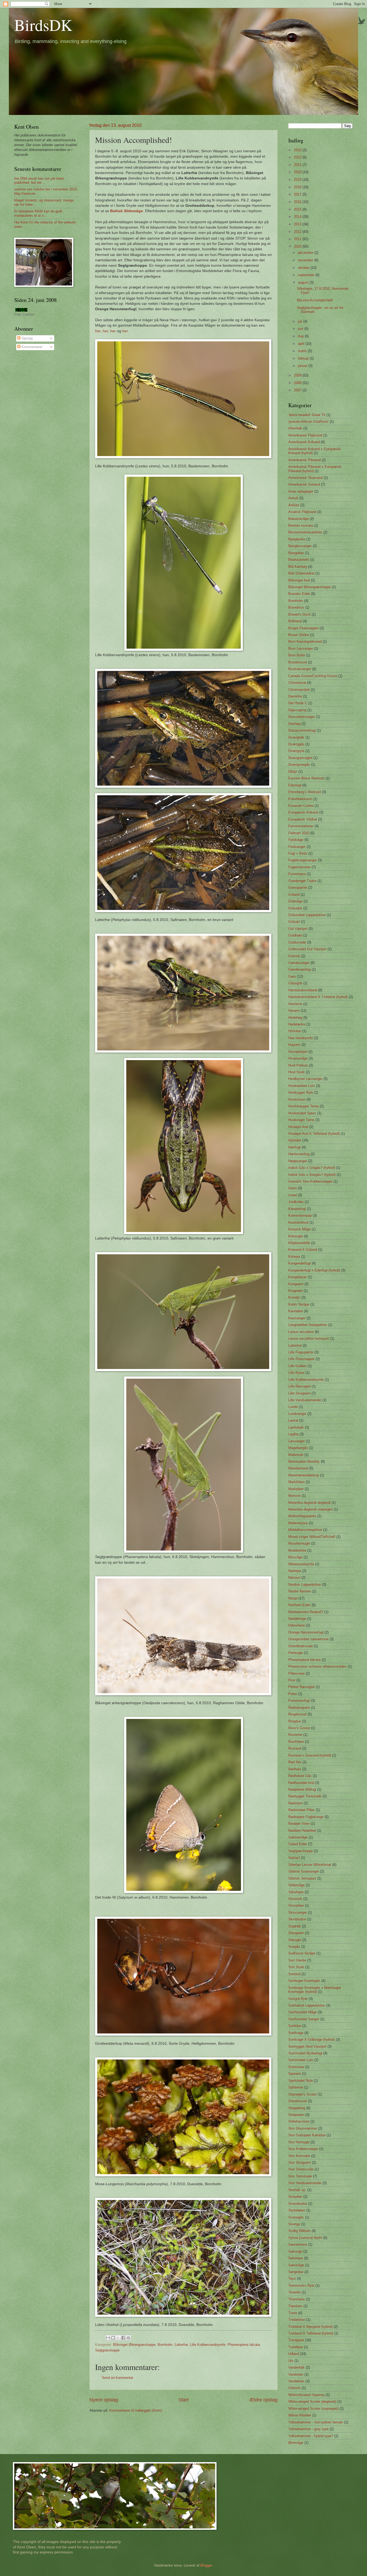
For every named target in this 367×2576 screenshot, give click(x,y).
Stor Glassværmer (303, 2128)
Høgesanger (298, 1161)
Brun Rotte (297, 655)
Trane (293, 2313)
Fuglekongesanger (303, 860)
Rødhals (295, 1769)
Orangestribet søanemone (308, 1639)
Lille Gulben (297, 1366)
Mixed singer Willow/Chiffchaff (312, 1537)
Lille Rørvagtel (299, 1386)
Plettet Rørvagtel (301, 1687)
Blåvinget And (299, 580)
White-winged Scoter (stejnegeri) (313, 2409)
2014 (298, 217)
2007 (298, 390)
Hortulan (295, 1031)
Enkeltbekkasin (300, 799)
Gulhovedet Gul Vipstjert (307, 949)
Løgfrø (293, 1434)
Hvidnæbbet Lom (302, 1086)
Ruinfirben (296, 1742)
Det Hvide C (298, 703)
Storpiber (295, 2197)
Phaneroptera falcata (244, 2345)
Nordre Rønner (300, 1591)
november (306, 260)
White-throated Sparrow (306, 2395)
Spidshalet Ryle (301, 2081)
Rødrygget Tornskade (305, 1796)
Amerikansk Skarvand (305, 478)
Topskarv (295, 2306)
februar (304, 358)
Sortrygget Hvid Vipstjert (307, 2046)
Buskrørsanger (300, 669)
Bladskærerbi (299, 560)
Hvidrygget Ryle (301, 1092)
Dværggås (296, 744)
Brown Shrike (299, 635)
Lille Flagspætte (301, 1352)
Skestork (295, 1899)
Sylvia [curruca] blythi (305, 2238)
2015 (298, 209)
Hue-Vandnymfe (301, 1038)
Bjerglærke (297, 539)
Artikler (294, 505)
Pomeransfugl (299, 1701)
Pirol (292, 1680)
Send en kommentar (118, 2378)
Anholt (293, 498)
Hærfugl (294, 1147)
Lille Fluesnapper (301, 1359)
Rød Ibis (295, 1762)
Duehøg (294, 724)
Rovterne (295, 1735)
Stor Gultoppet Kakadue (307, 2135)
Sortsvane (296, 2067)
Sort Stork (296, 1967)
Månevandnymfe (301, 1564)
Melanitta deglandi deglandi (309, 1503)
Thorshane (296, 2299)
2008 (298, 383)
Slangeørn (296, 1933)
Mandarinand (298, 1468)
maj (301, 336)
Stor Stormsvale (301, 2169)
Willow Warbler (300, 2415)
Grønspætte (298, 888)
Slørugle (295, 1940)
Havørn (294, 1011)
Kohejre (294, 1257)
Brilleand (295, 621)
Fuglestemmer (299, 867)
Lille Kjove (296, 1373)
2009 (298, 375)
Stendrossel (298, 2101)
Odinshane (297, 1625)
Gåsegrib (295, 983)
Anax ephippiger (301, 491)
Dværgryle (296, 751)
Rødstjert (295, 1803)
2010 (298, 246)
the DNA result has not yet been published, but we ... (39, 180)
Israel (293, 1195)
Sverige (294, 2224)
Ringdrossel (297, 1714)
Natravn (294, 1578)
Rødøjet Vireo (299, 1824)
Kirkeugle (296, 1236)
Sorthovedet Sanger (304, 2019)
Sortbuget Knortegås (304, 1981)
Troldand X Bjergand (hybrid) (310, 2327)
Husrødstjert (298, 1052)
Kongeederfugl (299, 1263)
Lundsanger (297, 1414)
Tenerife (294, 2292)
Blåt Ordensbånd (301, 573)
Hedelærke (297, 1024)
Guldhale (295, 935)
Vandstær (296, 2374)
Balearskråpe (298, 519)
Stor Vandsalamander (305, 2183)
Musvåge (295, 1557)
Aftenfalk (295, 428)
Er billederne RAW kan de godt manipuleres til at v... (38, 213)
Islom (293, 1188)
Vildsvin (294, 2388)
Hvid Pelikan (298, 1065)
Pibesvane (296, 1673)
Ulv (291, 2361)
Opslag (26, 338)
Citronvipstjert (299, 690)
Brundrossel (298, 662)
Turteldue (296, 2347)
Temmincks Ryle (301, 2286)
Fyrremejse (297, 874)
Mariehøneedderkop (304, 1475)
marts (303, 351)
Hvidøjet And (298, 1127)
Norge (293, 1598)
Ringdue (295, 1721)
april (302, 344)
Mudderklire (297, 1550)
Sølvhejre (296, 2258)
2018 (298, 187)
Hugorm (294, 1045)
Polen (293, 1694)
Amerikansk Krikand (304, 442)
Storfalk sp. (297, 2190)
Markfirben (296, 1482)
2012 (298, 232)
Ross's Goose (299, 1728)
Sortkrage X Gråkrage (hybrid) (312, 2040)
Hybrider (295, 1140)
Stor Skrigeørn (300, 2163)
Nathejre (295, 1571)
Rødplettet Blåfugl (302, 1789)
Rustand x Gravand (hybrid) (310, 1755)
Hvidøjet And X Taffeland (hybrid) (314, 1134)
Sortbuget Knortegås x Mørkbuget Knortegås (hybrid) (315, 1990)
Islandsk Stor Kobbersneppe (310, 1181)
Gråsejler (295, 908)
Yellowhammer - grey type (308, 2429)
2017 (298, 194)
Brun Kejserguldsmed (305, 642)
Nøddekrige (297, 1619)
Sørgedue (296, 2272)
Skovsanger (298, 1912)
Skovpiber (296, 1905)
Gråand (294, 895)
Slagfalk (295, 1926)
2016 (298, 202)
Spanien (295, 2074)
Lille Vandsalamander (305, 1400)
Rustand (295, 1748)
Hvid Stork (296, 1072)
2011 (298, 239)
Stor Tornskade (300, 2176)
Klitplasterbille (299, 1243)
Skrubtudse (297, 1919)
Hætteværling (299, 1154)
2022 (298, 157)
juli (301, 321)
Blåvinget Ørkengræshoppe (134, 2345)
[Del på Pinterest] (128, 2338)
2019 (298, 180)
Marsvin (294, 1496)
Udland (294, 2354)
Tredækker (297, 2320)
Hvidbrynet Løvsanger (305, 1079)
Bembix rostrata (301, 525)
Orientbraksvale (301, 1646)
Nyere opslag (104, 2400)
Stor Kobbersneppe (303, 2149)
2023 (298, 150)
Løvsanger (296, 1441)
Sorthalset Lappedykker (307, 2005)
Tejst (292, 2279)
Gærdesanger (299, 963)
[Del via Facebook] (123, 2338)
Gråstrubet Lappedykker (307, 915)
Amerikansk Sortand (304, 484)
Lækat (293, 1420)
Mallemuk (296, 1455)
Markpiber (296, 1489)
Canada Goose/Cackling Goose (313, 676)
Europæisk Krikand (303, 812)
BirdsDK (43, 25)
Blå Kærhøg (298, 567)
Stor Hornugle (299, 2142)
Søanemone (298, 2244)
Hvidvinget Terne (301, 1120)
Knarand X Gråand (303, 1250)
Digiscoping (297, 710)
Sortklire (295, 2026)
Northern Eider (299, 1605)
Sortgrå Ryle (298, 1999)
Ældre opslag (263, 2400)
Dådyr (293, 772)
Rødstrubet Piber (301, 1810)
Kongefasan (298, 1277)
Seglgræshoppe (107, 2350)
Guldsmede (297, 942)
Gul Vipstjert (298, 929)
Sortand (294, 1974)
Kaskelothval (298, 1222)
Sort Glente (297, 1960)
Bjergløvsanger (300, 546)
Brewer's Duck (299, 614)
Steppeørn (296, 2115)
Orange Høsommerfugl (306, 1632)
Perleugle (296, 1653)
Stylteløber (297, 2210)
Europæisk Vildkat (303, 819)
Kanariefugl (297, 1209)
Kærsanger (297, 1318)
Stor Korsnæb (299, 2156)
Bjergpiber (296, 553)
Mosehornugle (299, 1543)
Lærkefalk (296, 1427)
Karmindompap (300, 1215)
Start (183, 2400)
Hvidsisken (297, 1099)
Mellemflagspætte (302, 1516)
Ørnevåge (296, 2443)
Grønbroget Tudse (302, 881)
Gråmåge (295, 901)
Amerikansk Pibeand (304, 460)
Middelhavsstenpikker (305, 1530)
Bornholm (165, 2345)
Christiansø (297, 683)
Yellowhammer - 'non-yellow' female (316, 2422)
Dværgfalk (296, 737)
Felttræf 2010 (299, 833)
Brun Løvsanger (301, 648)
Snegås (294, 1947)
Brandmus (296, 607)
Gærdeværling (299, 969)
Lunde (293, 1407)
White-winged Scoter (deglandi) (312, 2402)
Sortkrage (296, 2033)
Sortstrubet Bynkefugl (305, 2053)
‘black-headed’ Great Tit (307, 415)
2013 (298, 224)
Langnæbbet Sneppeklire (308, 1325)
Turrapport (296, 2340)
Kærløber (296, 1311)
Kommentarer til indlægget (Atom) (136, 2410)
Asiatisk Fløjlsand (302, 512)
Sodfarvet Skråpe (302, 1953)
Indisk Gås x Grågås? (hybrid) (312, 1168)
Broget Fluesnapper (303, 628)
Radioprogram (299, 1708)
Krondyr (294, 1297)
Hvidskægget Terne (303, 1106)
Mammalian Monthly (304, 1462)
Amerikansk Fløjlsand (305, 435)
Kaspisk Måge (299, 1229)
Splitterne (296, 2087)
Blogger (206, 2565)
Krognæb (295, 1291)
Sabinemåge (298, 1837)
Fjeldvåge (296, 840)
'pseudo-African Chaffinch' (308, 422)
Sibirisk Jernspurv (302, 1878)
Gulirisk (294, 956)
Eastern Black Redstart (306, 778)
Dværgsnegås (299, 765)
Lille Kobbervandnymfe (208, 2345)
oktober (304, 268)
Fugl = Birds (298, 853)
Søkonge (295, 2251)
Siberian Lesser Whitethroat (310, 1865)
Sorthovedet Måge (303, 2012)
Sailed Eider (298, 1844)
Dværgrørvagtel (300, 758)
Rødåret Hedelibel (302, 1831)
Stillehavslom (299, 2121)
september (307, 275)
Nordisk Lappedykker (305, 1585)
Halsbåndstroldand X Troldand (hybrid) (318, 997)
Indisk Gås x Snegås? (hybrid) (312, 1175)
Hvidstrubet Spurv (302, 1113)
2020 (298, 172)
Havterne (295, 1004)
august (304, 282)
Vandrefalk (296, 2367)
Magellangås (298, 1448)
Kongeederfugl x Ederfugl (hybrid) (314, 1270)
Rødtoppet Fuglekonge (306, 1817)
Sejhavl (294, 1858)
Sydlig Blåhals (299, 2231)
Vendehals (296, 2381)
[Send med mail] (108, 2338)
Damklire (295, 696)
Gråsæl (294, 922)
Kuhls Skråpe (299, 1304)
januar (303, 366)
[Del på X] (118, 2338)
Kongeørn (296, 1284)
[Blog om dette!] (113, 2338)
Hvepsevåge (298, 1058)
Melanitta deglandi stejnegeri (310, 1509)
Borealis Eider (299, 594)
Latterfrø (181, 2345)
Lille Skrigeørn (299, 1393)
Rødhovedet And (301, 1783)
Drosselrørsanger (302, 717)
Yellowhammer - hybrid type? (311, 2436)
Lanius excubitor (301, 1332)
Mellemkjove (298, 1523)
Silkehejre (296, 1892)
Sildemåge (296, 1885)
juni (301, 329)
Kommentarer (31, 347)
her (98, 331)
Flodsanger (297, 847)
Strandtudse (298, 2204)
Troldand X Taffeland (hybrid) (311, 2333)
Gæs (292, 976)
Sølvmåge (296, 2265)
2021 (298, 165)
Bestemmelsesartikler (305, 532)
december (306, 253)
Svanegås (296, 2217)
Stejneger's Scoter (303, 2094)
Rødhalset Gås (300, 1776)
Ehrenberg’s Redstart (305, 792)
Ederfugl (295, 785)
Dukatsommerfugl (302, 730)
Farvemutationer (301, 826)
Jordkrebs (296, 1202)
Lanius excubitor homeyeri (309, 1338)
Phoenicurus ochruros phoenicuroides (317, 1666)
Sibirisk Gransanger (304, 1871)
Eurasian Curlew (301, 806)
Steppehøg (297, 2108)
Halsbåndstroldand (303, 990)
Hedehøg (295, 1018)
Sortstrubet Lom (301, 2060)
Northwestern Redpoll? (306, 1612)
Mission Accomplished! (315, 300)
